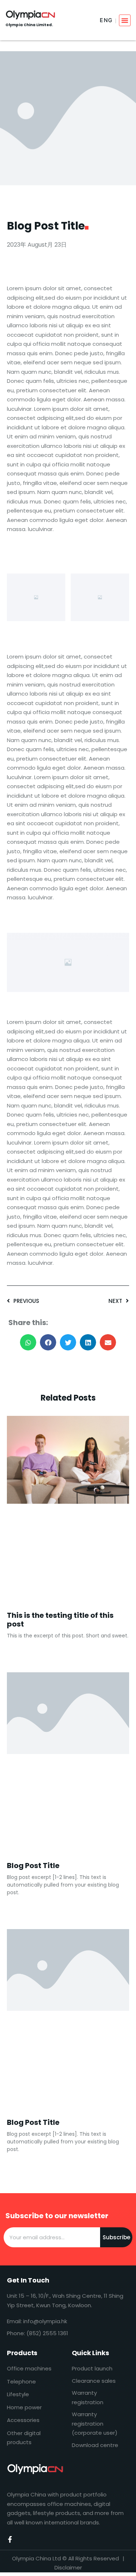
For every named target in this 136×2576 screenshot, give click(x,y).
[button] (125, 20)
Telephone (21, 2381)
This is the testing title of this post (60, 1620)
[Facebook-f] (10, 2539)
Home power (24, 2407)
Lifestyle (18, 2394)
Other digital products (24, 2438)
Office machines (29, 2368)
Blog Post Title (33, 1866)
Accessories (23, 2420)
